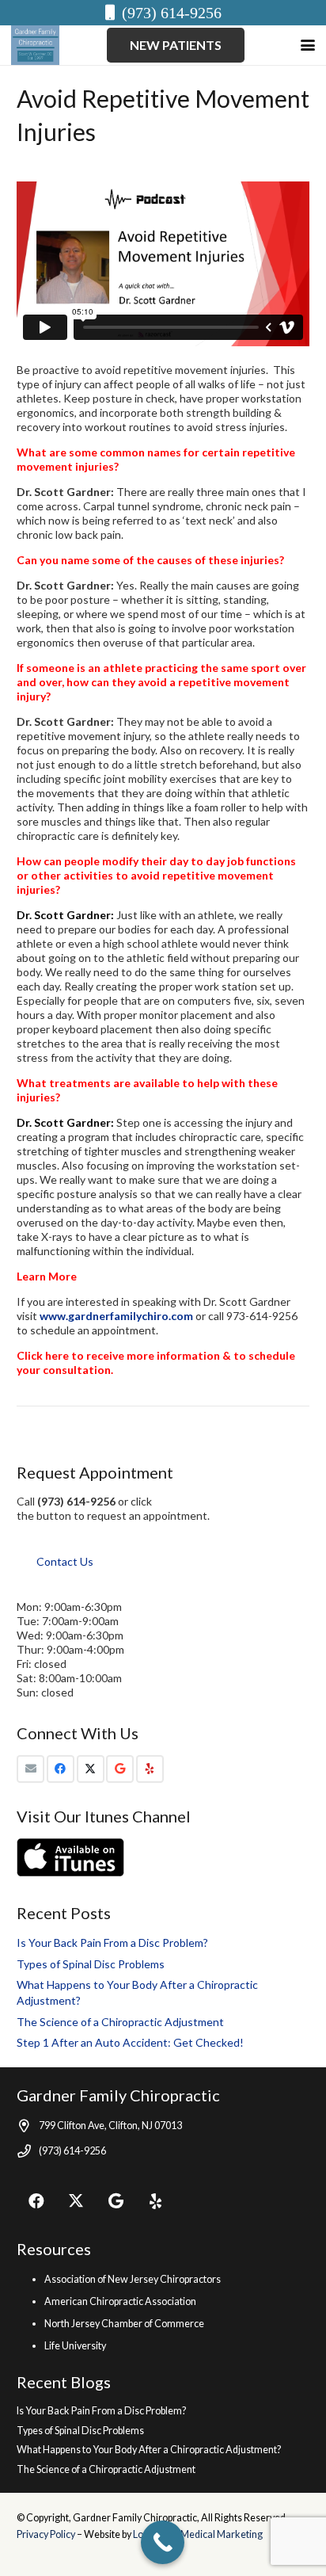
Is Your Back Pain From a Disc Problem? (112, 1942)
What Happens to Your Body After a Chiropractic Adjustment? (149, 2450)
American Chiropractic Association (120, 2301)
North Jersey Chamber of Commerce (124, 2324)
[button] (308, 45)
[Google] (120, 1769)
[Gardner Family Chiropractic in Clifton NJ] (35, 45)
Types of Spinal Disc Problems (91, 1964)
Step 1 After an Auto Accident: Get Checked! (130, 2042)
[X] (91, 1769)
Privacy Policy (47, 2534)
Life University (75, 2346)
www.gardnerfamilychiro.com (116, 1316)
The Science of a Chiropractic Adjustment (120, 2022)
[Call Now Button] (163, 2542)
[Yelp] (150, 1769)
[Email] (30, 1769)
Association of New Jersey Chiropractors (133, 2279)
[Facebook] (61, 1769)
